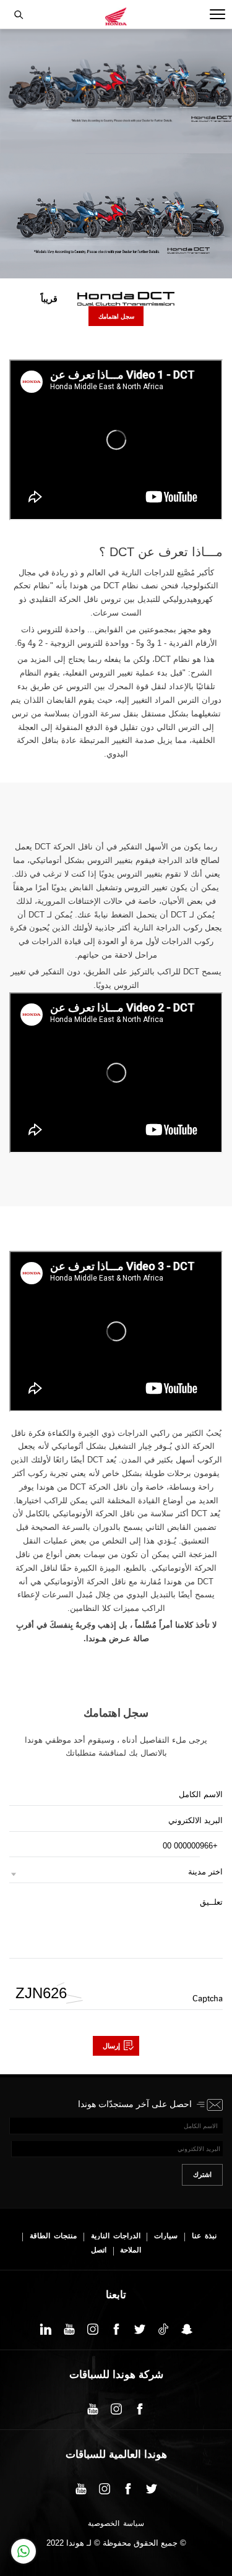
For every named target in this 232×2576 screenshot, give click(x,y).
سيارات (166, 2236)
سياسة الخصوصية (116, 2524)
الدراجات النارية (116, 2236)
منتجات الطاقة (53, 2236)
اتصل (99, 2250)
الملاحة (131, 2250)
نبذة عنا (204, 2236)
